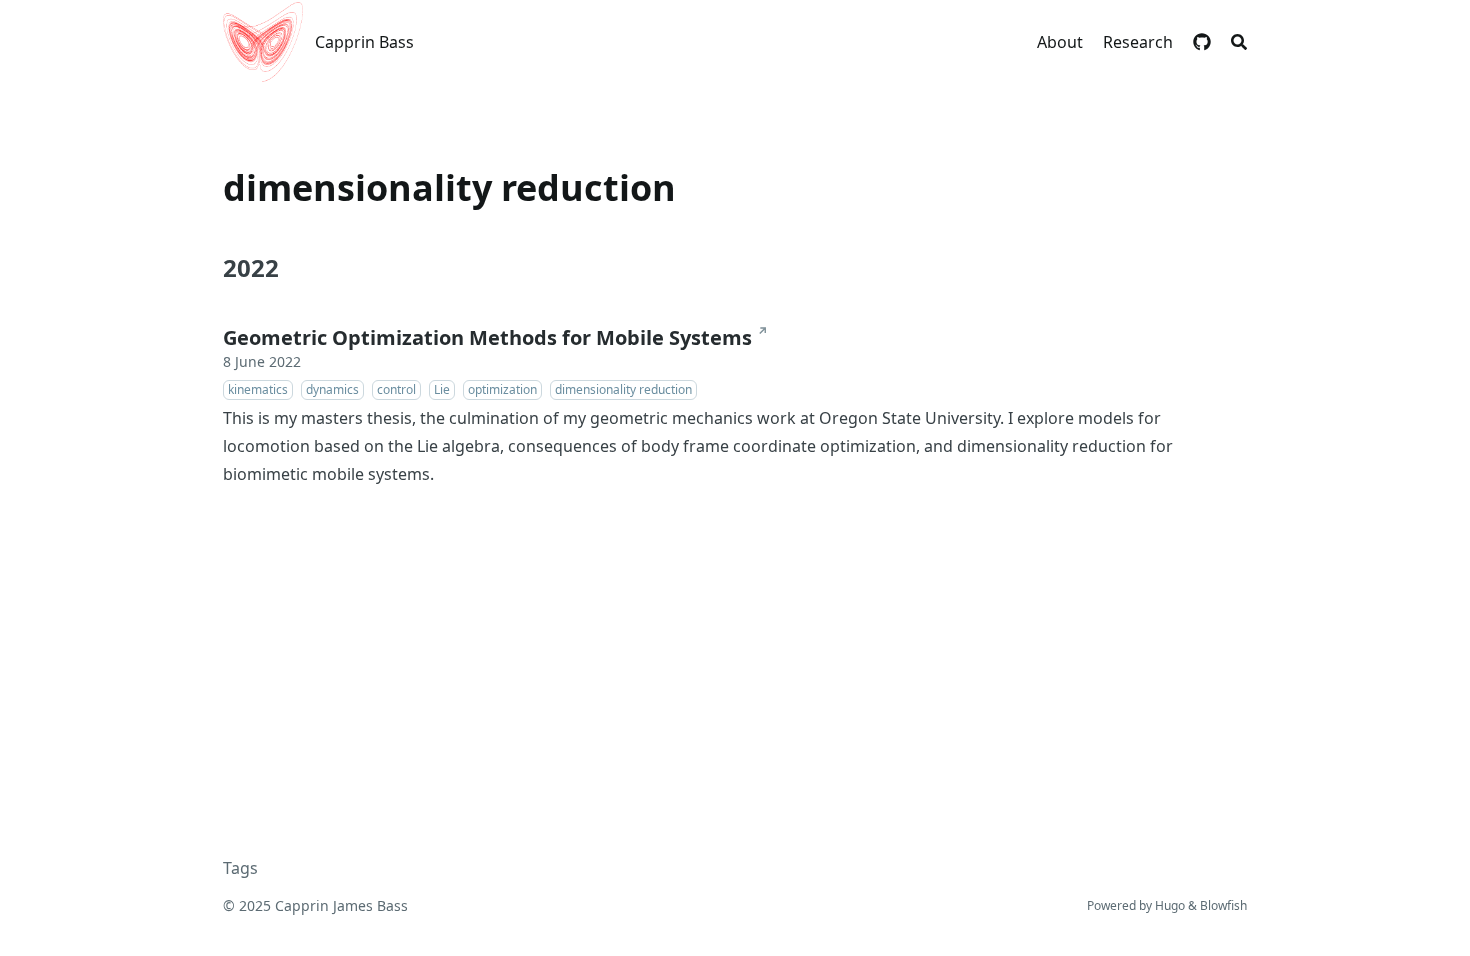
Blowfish (1223, 905)
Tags (240, 868)
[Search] (1239, 42)
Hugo (1170, 905)
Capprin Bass (364, 42)
